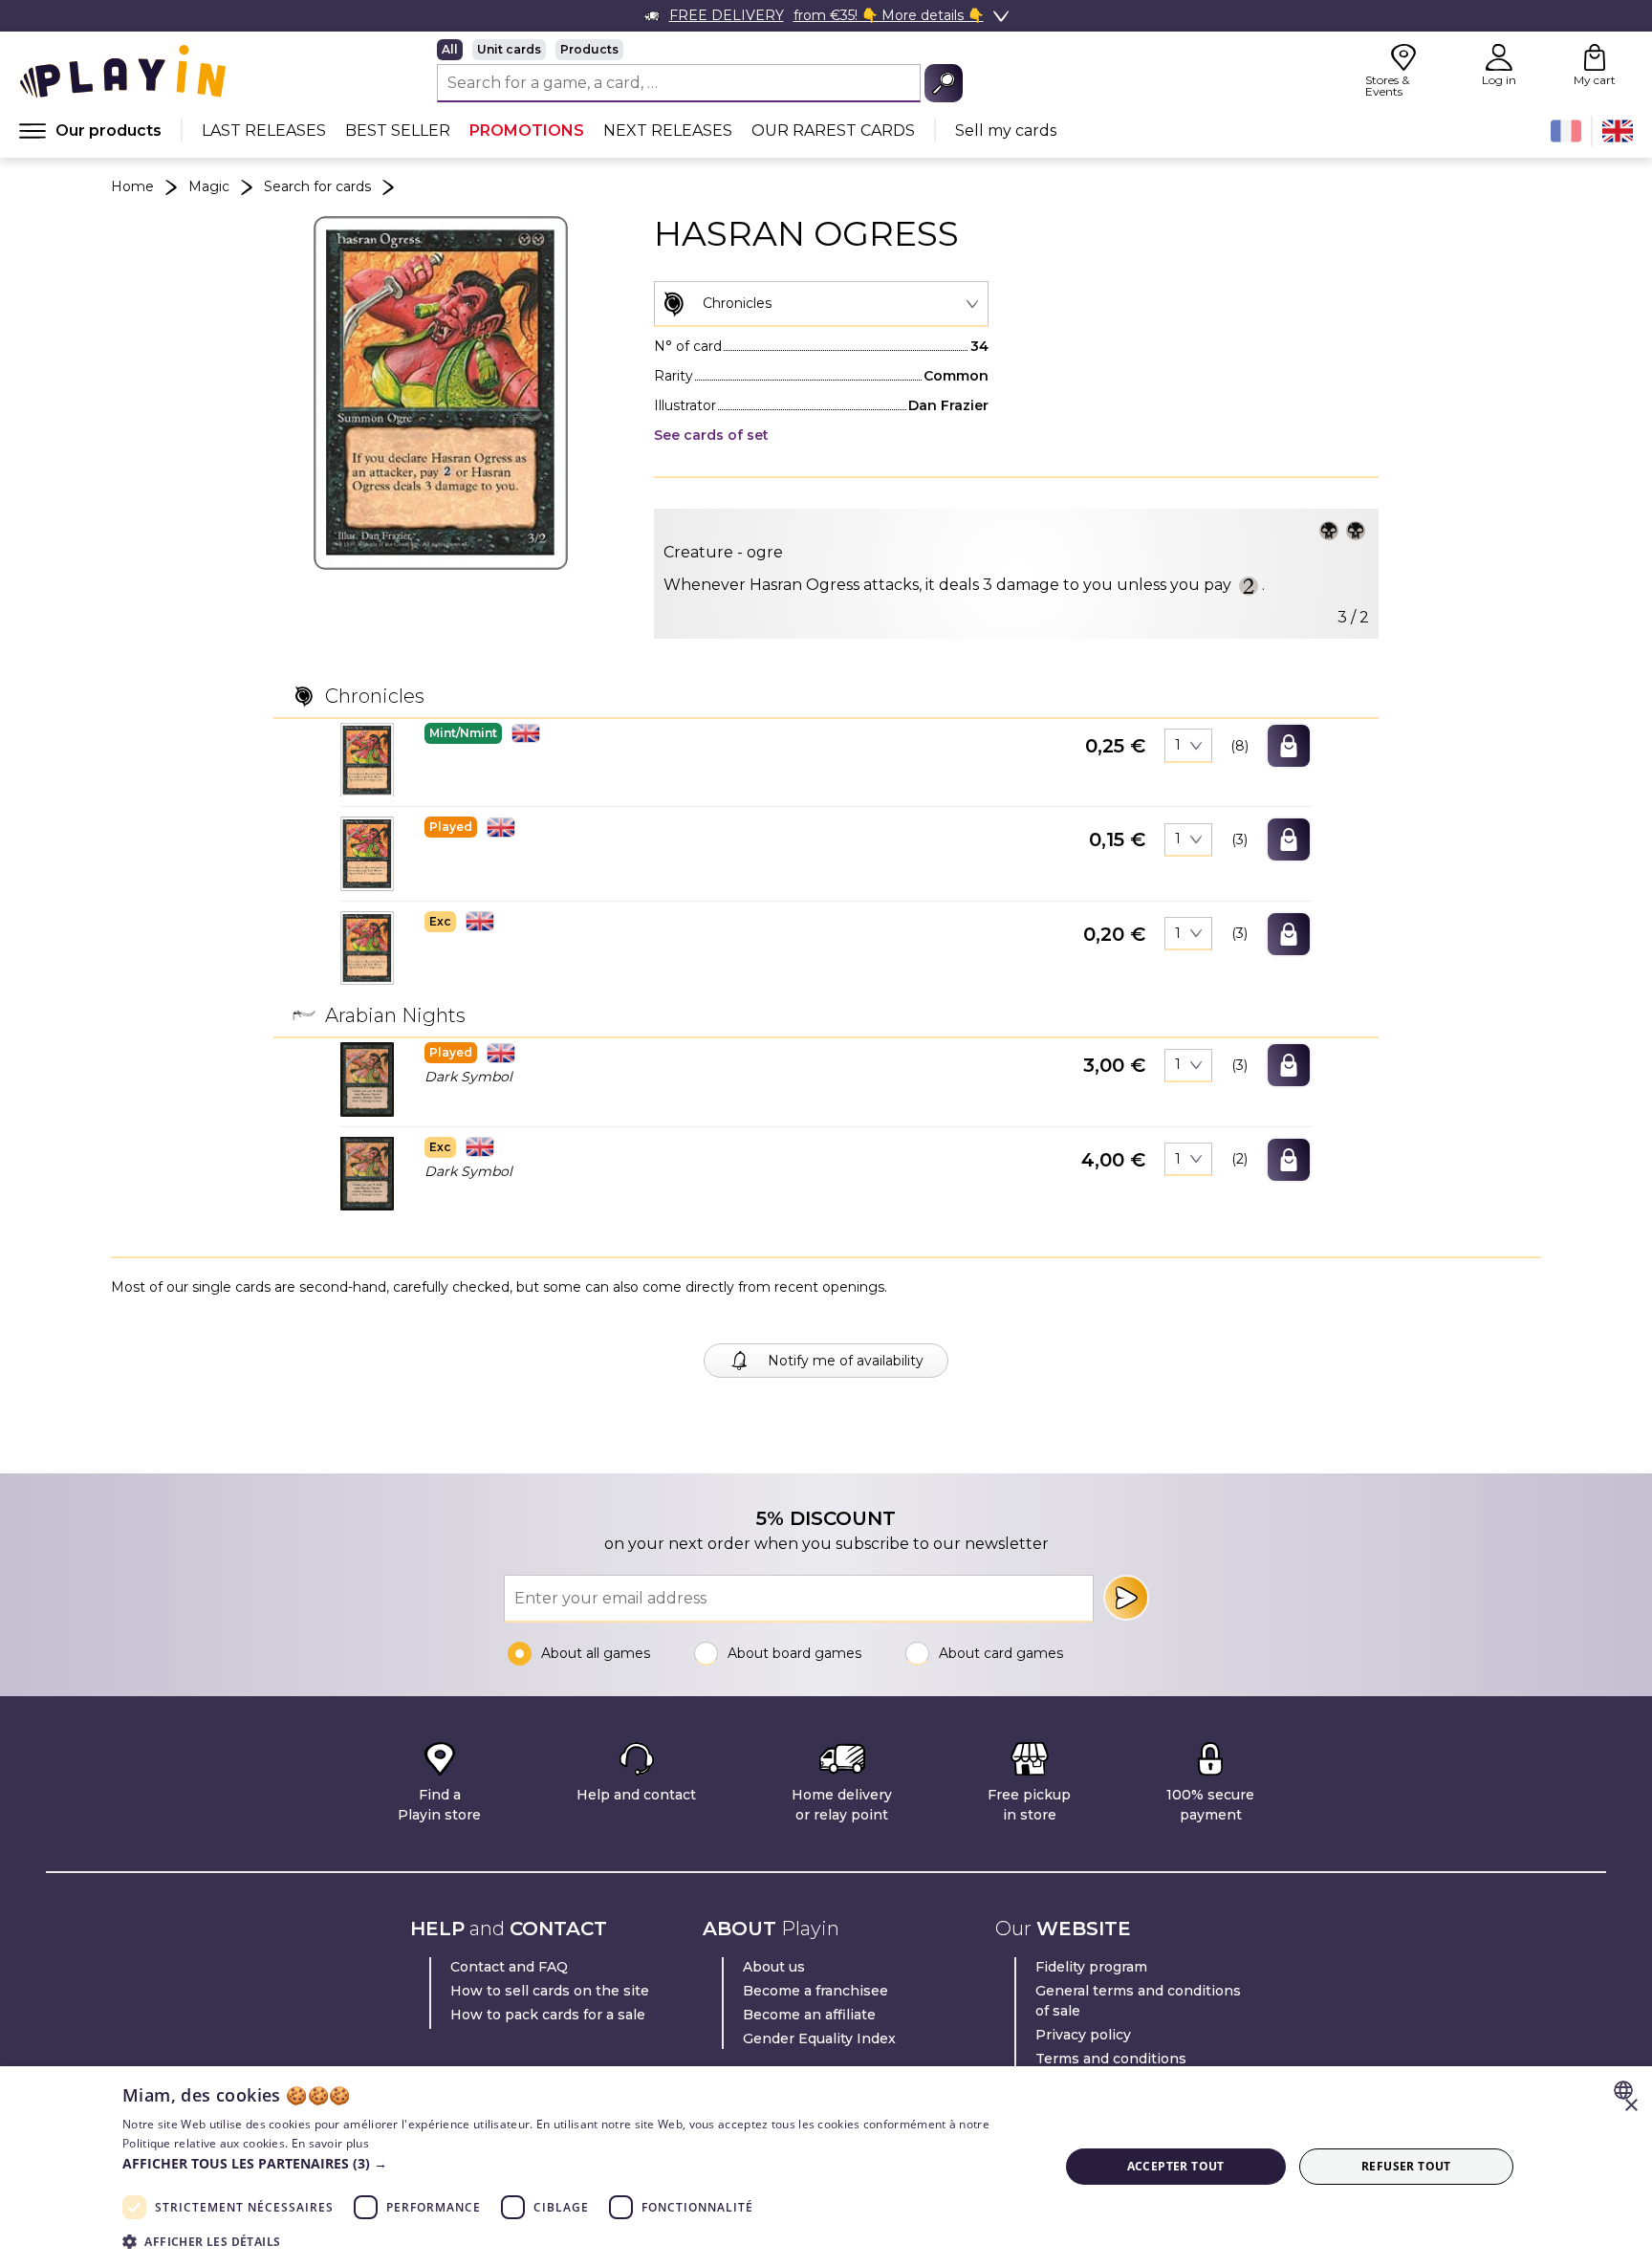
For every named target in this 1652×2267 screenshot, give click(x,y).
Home (132, 186)
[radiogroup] (700, 50)
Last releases (264, 131)
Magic (209, 186)
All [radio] (450, 49)
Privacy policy (1083, 2035)
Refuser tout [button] (1406, 2166)
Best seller (398, 131)
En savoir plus (330, 2143)
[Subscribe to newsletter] (1126, 1598)
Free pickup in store (1029, 1805)
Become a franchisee (815, 1991)
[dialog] (826, 2167)
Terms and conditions (1111, 2059)
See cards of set (711, 435)
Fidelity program (1091, 1967)
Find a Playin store (439, 1805)
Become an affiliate (809, 2015)
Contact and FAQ (509, 1967)
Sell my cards (1006, 131)
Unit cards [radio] (509, 49)
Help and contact (636, 1795)
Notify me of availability (846, 1361)
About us (774, 1967)
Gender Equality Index (819, 2038)
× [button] (1630, 2106)
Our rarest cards (833, 131)
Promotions (527, 131)
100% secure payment (1210, 1805)
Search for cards (317, 186)
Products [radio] (589, 49)
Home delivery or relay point (842, 1805)
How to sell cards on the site (550, 1991)
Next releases (668, 131)
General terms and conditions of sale (1138, 2001)
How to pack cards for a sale (548, 2015)
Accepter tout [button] (1176, 2166)
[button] (367, 760)
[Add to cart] (1289, 746)
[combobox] (821, 304)
